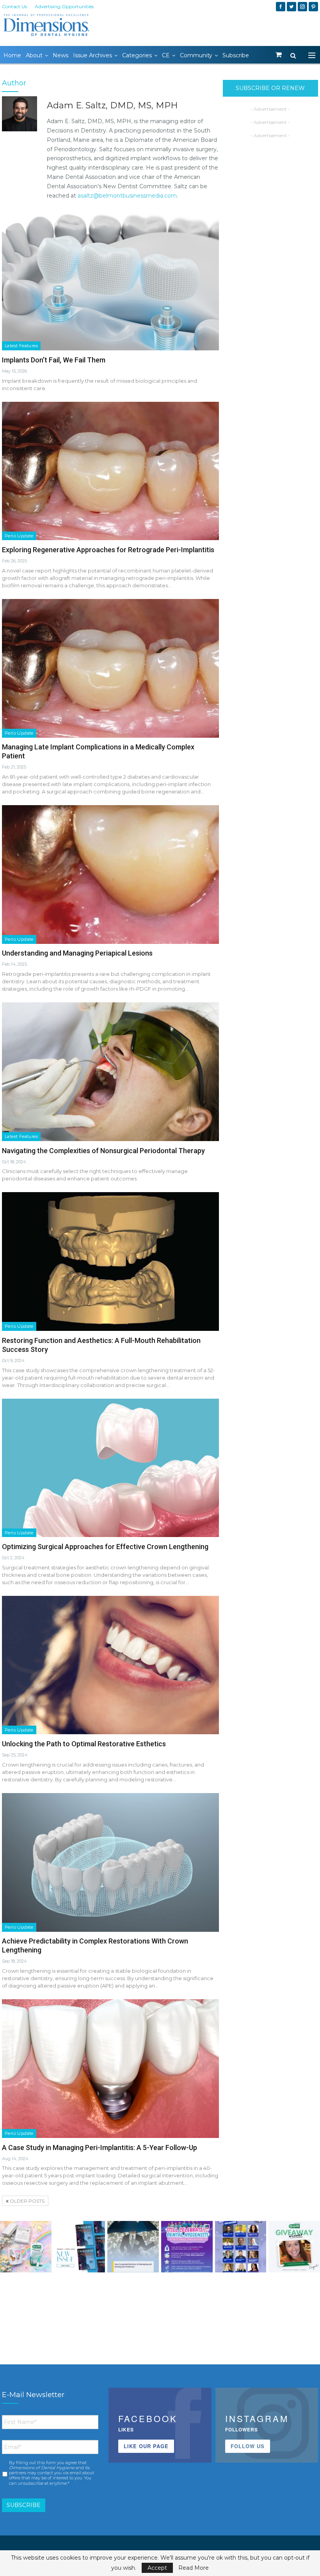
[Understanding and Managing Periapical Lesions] (110, 875)
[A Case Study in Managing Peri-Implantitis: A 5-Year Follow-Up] (110, 2069)
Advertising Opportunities (64, 6)
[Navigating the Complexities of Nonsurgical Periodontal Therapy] (110, 1072)
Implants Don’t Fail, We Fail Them (54, 360)
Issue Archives (92, 55)
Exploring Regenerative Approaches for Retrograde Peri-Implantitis (108, 550)
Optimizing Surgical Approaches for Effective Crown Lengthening (105, 1547)
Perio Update (19, 536)
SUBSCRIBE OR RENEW (270, 88)
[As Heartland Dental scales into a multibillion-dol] (133, 2247)
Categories (137, 55)
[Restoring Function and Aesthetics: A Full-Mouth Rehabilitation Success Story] (110, 1261)
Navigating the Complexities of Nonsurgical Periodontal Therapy (103, 1151)
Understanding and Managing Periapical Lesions (77, 953)
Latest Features (21, 346)
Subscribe (236, 55)
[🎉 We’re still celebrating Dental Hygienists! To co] (187, 2247)
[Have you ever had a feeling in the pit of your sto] (80, 2247)
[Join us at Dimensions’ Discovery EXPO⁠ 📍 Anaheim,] (241, 2247)
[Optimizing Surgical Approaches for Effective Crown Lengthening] (110, 1468)
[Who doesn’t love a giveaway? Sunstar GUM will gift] (26, 2247)
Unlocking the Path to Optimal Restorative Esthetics (84, 1744)
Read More (194, 2568)
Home (12, 55)
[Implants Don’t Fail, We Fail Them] (110, 281)
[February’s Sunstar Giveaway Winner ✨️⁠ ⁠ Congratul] (294, 2247)
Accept (157, 2568)
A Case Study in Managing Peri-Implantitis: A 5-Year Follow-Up (100, 2148)
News (60, 55)
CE (166, 55)
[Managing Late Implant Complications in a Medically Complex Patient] (110, 668)
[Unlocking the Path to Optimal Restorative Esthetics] (110, 1665)
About (34, 55)
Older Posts (27, 2201)
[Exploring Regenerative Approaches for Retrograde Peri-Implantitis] (110, 471)
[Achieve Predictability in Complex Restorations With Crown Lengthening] (110, 1862)
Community (196, 55)
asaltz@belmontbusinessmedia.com (127, 196)
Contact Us (14, 6)
